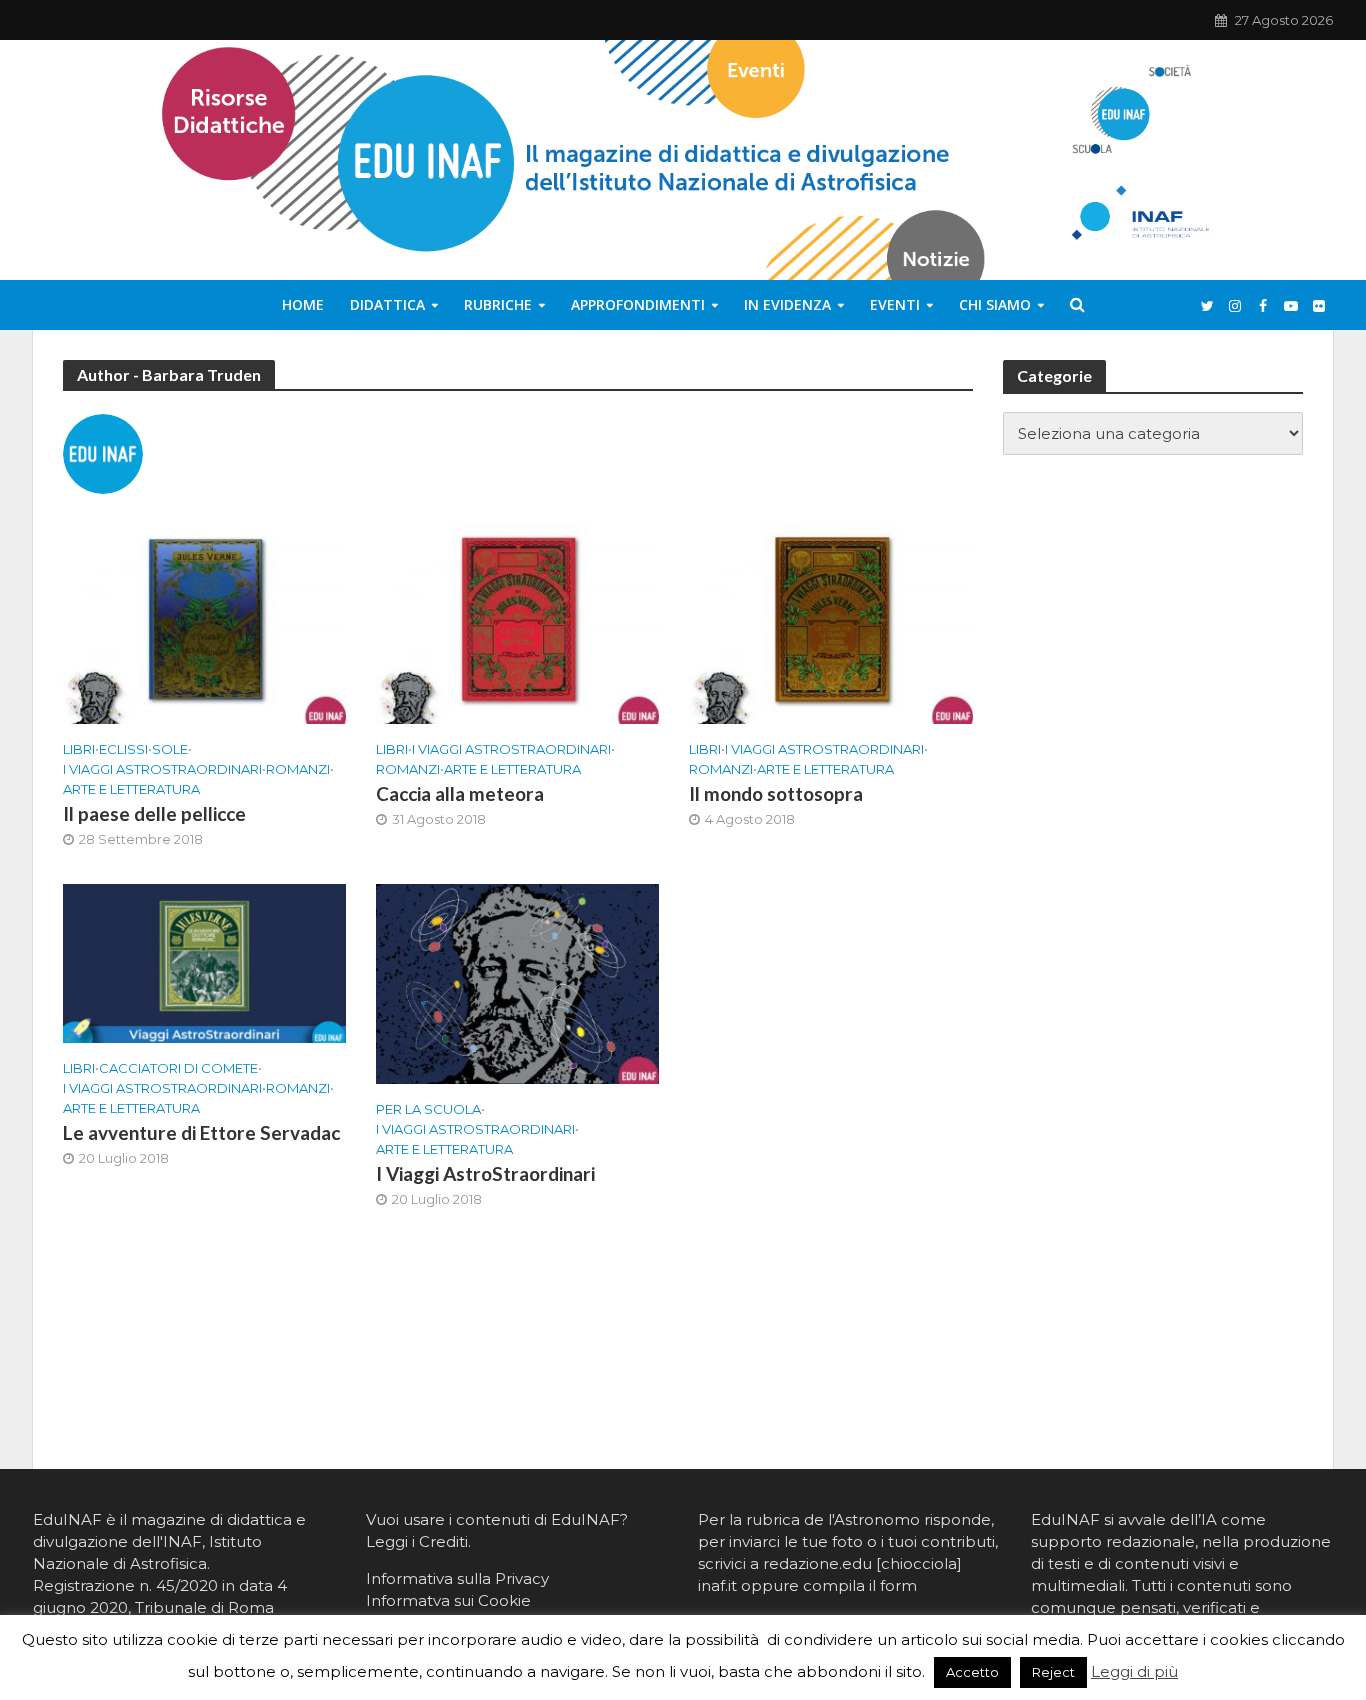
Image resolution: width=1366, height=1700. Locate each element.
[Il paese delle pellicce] (204, 622)
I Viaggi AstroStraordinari (162, 769)
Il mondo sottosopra (776, 793)
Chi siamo (995, 304)
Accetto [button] (972, 1672)
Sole (170, 749)
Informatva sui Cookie (448, 1600)
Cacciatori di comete (178, 1068)
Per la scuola (428, 1109)
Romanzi (298, 769)
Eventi (895, 304)
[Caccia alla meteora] (517, 622)
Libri (79, 749)
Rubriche (498, 304)
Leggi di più (1134, 1671)
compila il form (860, 1585)
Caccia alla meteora (460, 793)
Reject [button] (1053, 1672)
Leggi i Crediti (417, 1541)
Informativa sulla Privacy (457, 1578)
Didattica (387, 304)
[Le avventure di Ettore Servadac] (204, 962)
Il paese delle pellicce (154, 813)
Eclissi (123, 749)
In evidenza (787, 304)
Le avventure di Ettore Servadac (201, 1132)
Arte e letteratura (131, 789)
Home (303, 304)
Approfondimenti (638, 304)
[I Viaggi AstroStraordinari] (517, 982)
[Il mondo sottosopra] (830, 622)
